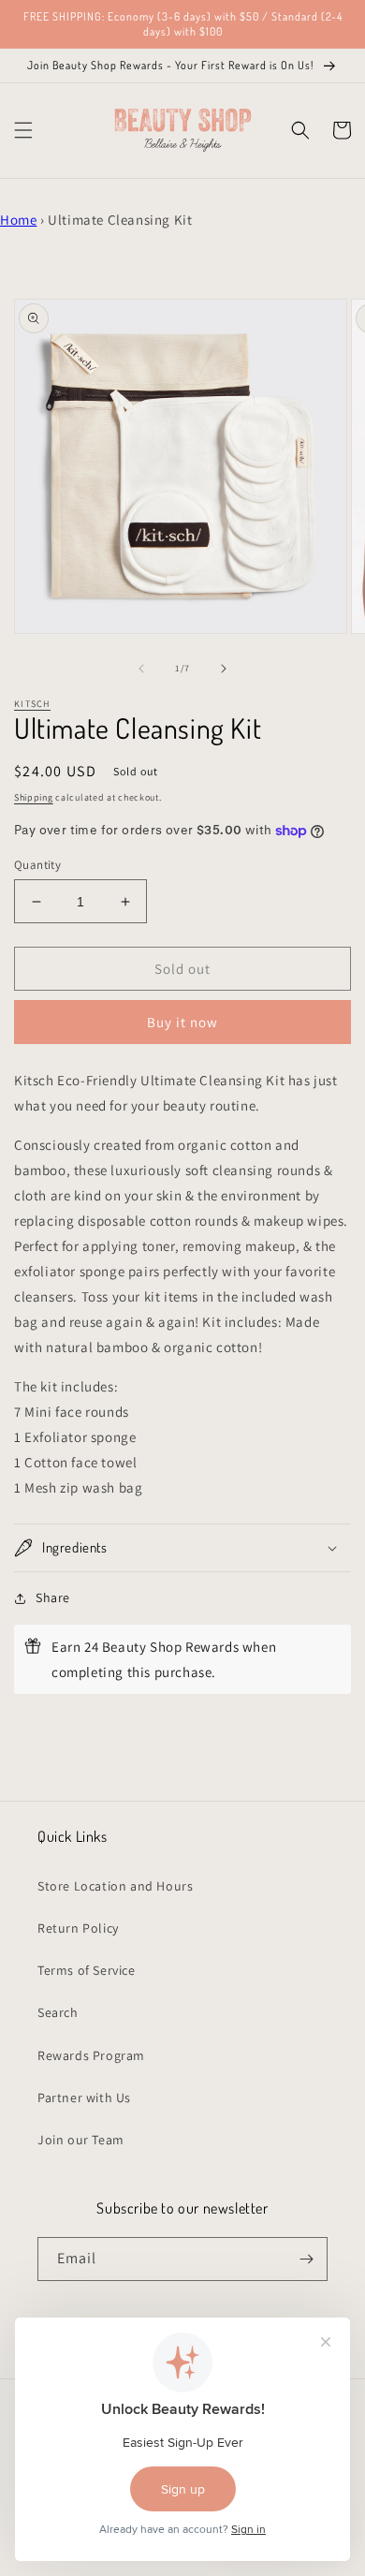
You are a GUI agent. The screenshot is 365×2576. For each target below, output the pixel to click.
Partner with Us (84, 2098)
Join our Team (81, 2140)
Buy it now (182, 1022)
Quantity (37, 865)
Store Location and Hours (115, 1886)
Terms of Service (87, 1970)
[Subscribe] (306, 2259)
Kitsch (32, 704)
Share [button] (53, 1597)
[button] (23, 130)
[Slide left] (141, 669)
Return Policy (78, 1928)
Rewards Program (91, 2055)
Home (18, 220)
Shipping (34, 797)
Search (58, 2012)
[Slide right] (224, 669)
